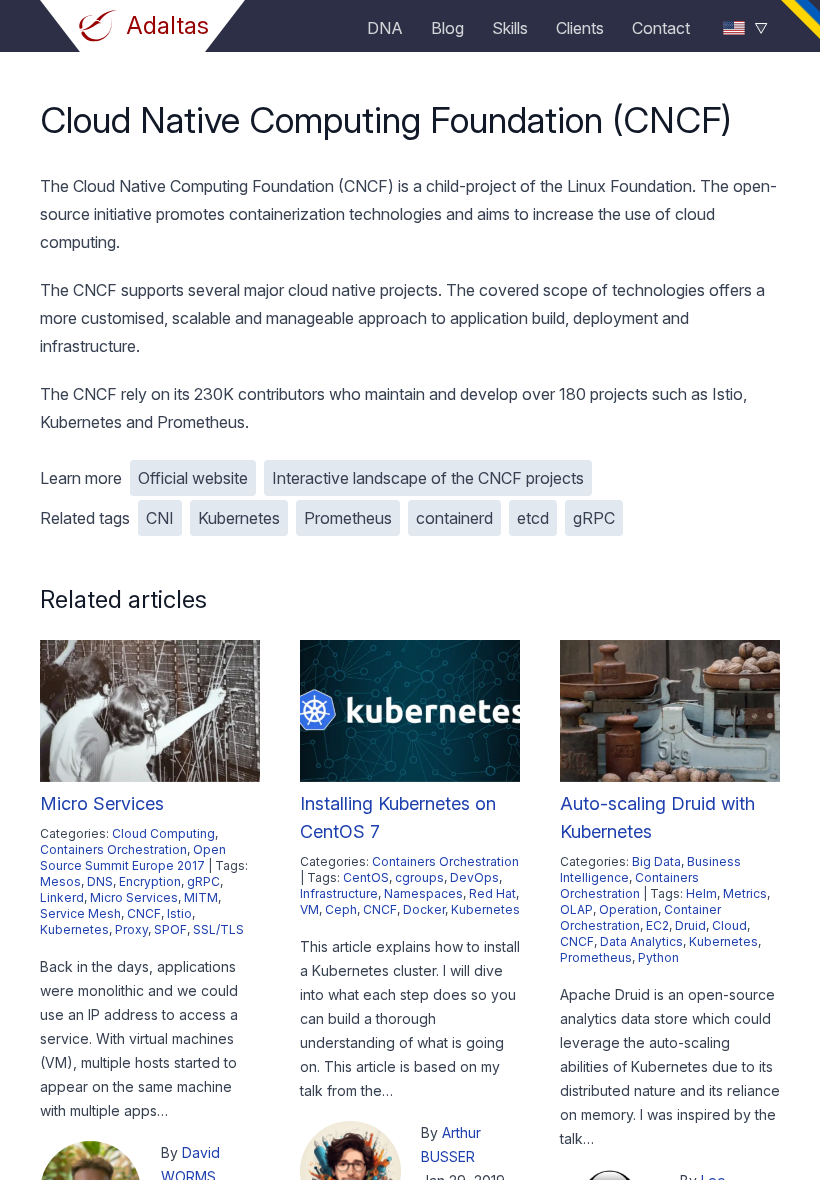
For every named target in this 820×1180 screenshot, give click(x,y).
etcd (533, 518)
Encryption (150, 881)
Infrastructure (339, 893)
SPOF (170, 929)
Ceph (341, 909)
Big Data (656, 861)
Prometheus (348, 518)
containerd (454, 518)
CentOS (366, 877)
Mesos (60, 881)
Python (658, 957)
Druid (690, 925)
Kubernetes (239, 518)
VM (309, 909)
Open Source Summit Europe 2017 (133, 857)
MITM (201, 897)
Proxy (131, 929)
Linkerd (62, 897)
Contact (661, 28)
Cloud (729, 925)
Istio (179, 913)
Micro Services (102, 803)
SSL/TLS (218, 929)
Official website (193, 478)
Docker (424, 909)
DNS (100, 881)
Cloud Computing (163, 833)
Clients (580, 28)
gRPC (594, 518)
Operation (628, 909)
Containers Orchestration (113, 849)
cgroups (419, 877)
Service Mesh (80, 913)
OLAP (576, 909)
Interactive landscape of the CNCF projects (428, 478)
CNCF (144, 913)
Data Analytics (641, 941)
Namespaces (423, 893)
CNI (160, 518)
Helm (701, 893)
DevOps (474, 877)
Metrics (745, 893)
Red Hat (492, 893)
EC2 (657, 925)
